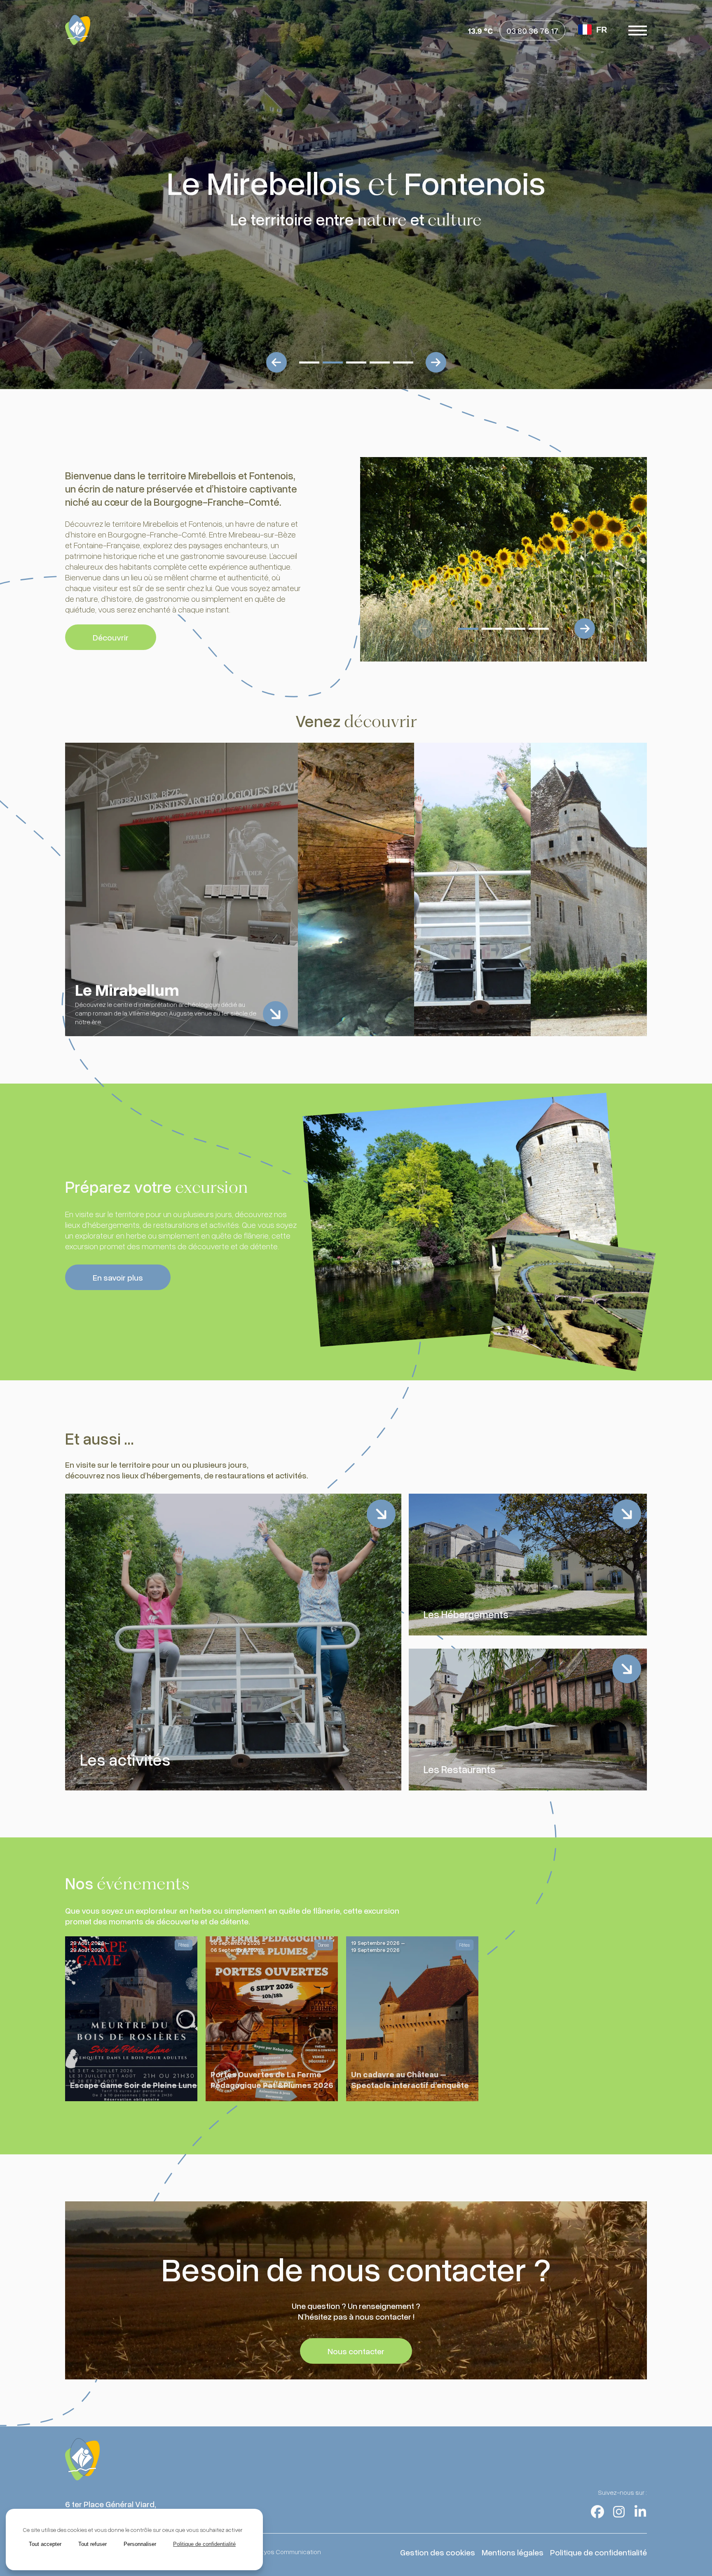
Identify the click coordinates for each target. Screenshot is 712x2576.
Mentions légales (513, 2552)
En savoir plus (118, 1277)
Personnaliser (140, 2544)
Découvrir (111, 637)
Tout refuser (93, 2544)
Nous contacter (356, 2351)
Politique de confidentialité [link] (204, 2544)
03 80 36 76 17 (532, 30)
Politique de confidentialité (598, 2552)
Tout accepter (45, 2544)
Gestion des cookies (438, 2552)
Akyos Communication (289, 2552)
